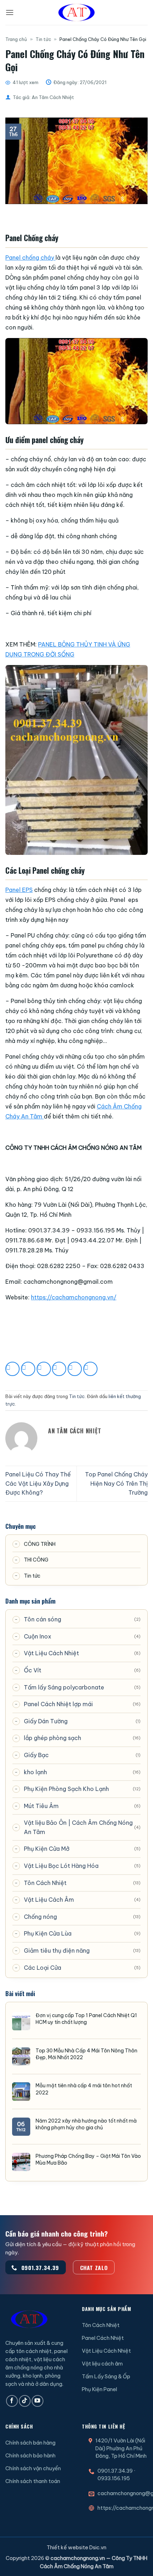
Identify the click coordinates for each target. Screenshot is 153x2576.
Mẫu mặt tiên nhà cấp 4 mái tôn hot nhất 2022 (84, 2089)
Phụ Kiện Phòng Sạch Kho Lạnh (66, 1789)
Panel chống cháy (30, 258)
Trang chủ (16, 39)
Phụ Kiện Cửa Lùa (48, 1933)
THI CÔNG (36, 1560)
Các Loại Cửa (43, 1968)
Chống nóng (40, 1917)
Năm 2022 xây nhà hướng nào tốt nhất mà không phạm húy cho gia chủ (86, 2124)
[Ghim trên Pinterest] (75, 1369)
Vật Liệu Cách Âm (49, 1900)
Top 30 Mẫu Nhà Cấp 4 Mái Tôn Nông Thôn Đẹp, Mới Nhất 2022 (86, 2054)
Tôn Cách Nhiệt (45, 1883)
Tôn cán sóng (43, 1619)
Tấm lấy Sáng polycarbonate (64, 1687)
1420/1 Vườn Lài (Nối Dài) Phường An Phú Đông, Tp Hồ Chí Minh (121, 2448)
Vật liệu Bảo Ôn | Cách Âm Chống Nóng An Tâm (78, 1827)
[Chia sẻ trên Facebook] (28, 1369)
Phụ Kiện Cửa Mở (47, 1849)
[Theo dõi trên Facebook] (12, 2401)
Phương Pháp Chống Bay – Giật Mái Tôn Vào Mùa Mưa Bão (88, 2159)
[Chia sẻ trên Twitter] (44, 1369)
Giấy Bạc (36, 1755)
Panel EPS (19, 890)
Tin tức (43, 39)
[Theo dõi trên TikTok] (25, 2401)
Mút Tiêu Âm (41, 1806)
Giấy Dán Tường (46, 1721)
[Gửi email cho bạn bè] (59, 1369)
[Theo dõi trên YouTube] (38, 2401)
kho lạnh (35, 1772)
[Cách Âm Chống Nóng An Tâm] (76, 12)
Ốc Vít (33, 1670)
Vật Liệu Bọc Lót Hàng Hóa (61, 1866)
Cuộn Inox (38, 1636)
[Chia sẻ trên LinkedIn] (90, 1369)
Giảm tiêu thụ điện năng (57, 1951)
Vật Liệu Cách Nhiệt (51, 1653)
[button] (10, 12)
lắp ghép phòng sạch (52, 1738)
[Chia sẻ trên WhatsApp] (12, 1369)
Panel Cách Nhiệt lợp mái (58, 1704)
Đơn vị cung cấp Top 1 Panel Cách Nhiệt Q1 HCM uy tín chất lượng (86, 2019)
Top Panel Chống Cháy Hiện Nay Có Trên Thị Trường (116, 1483)
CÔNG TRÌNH (40, 1544)
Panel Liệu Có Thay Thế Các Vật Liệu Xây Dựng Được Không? (38, 1483)
